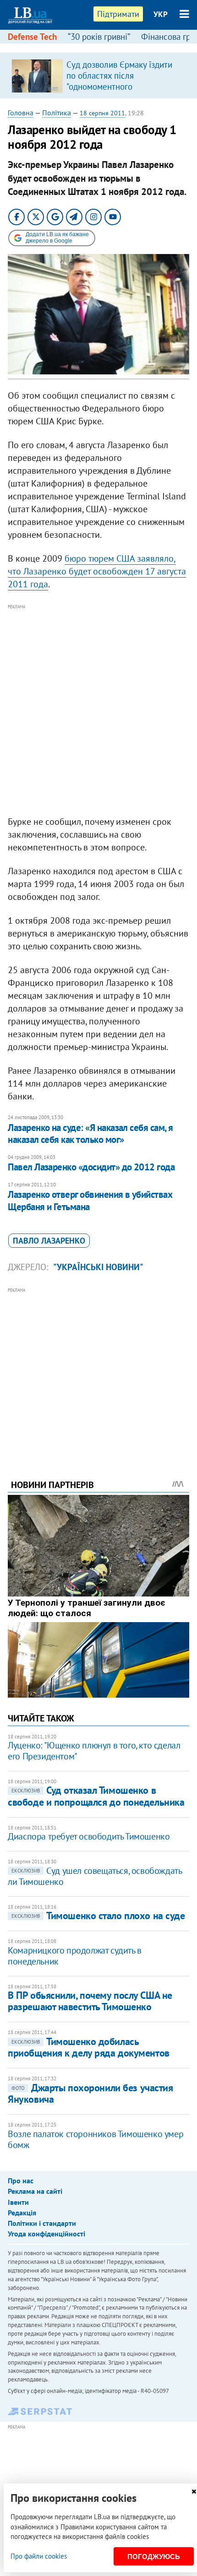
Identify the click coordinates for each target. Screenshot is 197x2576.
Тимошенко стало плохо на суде (98, 1916)
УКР (161, 14)
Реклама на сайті (35, 2191)
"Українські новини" (98, 1267)
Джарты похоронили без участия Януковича (90, 2093)
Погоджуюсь (154, 2557)
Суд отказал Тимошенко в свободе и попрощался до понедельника (96, 1796)
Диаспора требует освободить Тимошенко (89, 1836)
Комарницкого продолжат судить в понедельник (75, 1956)
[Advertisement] (98, 710)
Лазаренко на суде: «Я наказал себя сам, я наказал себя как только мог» (90, 1134)
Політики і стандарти (42, 2223)
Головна (21, 113)
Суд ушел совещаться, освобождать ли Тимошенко (95, 1876)
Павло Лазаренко (49, 1241)
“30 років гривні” (99, 37)
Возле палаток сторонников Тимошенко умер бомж (96, 2139)
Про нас (21, 2181)
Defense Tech (32, 37)
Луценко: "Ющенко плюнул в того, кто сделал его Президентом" (94, 1751)
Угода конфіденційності (47, 2234)
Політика (57, 113)
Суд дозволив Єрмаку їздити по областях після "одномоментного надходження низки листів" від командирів (124, 87)
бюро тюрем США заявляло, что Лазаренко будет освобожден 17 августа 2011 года (97, 571)
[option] (98, 76)
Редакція (22, 2213)
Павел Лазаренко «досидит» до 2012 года (91, 1167)
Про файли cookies (39, 2556)
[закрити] (194, 2492)
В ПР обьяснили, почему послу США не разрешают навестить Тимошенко (90, 2001)
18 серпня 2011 (102, 113)
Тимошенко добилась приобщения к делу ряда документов (88, 2047)
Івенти (18, 2202)
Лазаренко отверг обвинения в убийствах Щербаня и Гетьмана (90, 1200)
